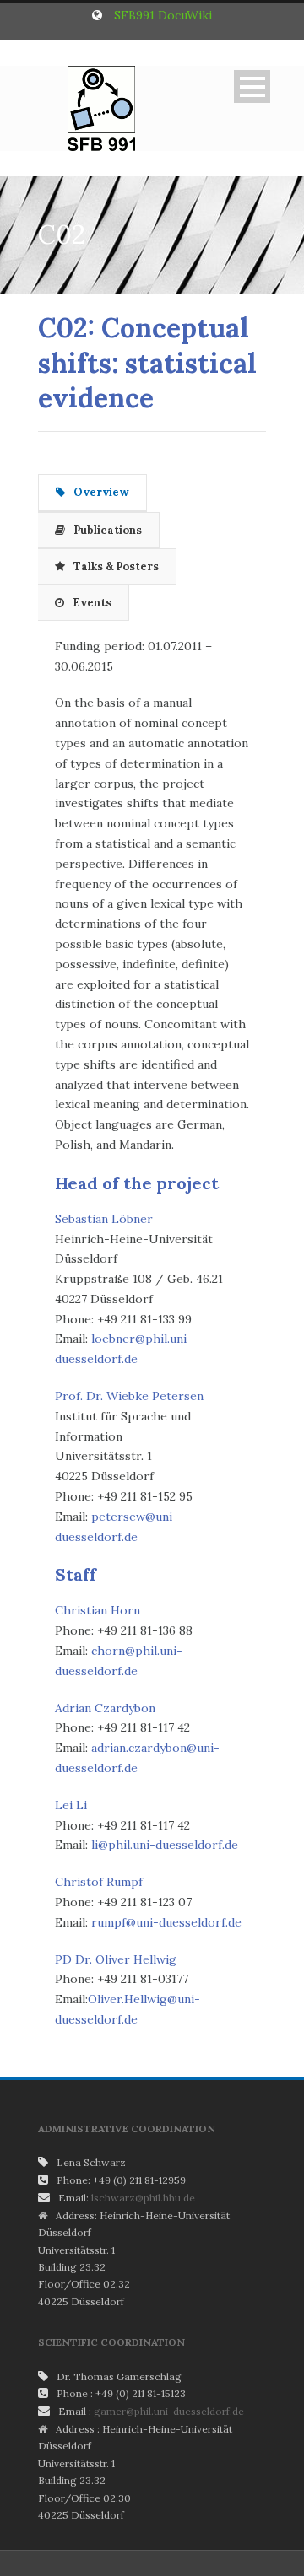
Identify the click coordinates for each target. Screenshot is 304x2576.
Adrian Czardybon (105, 1708)
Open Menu (252, 86)
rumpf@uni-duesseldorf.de (166, 1922)
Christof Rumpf (99, 1882)
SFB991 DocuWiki (163, 15)
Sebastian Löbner (104, 1219)
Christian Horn (98, 1610)
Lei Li (71, 1805)
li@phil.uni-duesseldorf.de (165, 1845)
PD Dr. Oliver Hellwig (116, 1959)
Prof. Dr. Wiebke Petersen (129, 1396)
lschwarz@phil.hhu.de (143, 2198)
